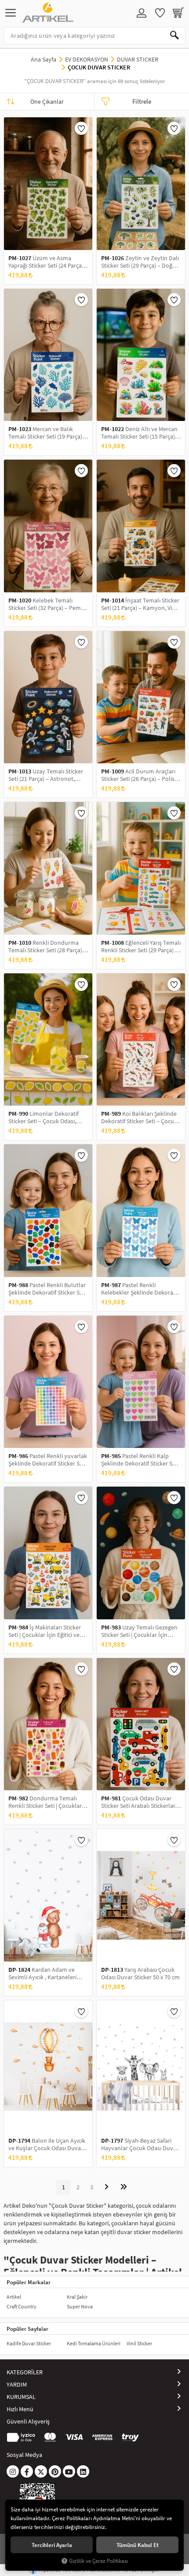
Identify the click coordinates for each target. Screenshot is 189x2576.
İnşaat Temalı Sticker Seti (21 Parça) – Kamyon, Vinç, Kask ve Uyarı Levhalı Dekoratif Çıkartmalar (140, 604)
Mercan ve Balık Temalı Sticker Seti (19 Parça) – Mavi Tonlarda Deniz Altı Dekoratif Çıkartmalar (47, 433)
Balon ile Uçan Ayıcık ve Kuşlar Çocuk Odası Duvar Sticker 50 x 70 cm (47, 2144)
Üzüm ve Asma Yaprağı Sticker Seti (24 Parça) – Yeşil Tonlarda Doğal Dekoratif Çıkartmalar (48, 262)
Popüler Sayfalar (27, 2329)
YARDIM (17, 2384)
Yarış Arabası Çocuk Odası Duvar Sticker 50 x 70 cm (140, 1974)
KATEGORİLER (25, 2372)
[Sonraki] (106, 2187)
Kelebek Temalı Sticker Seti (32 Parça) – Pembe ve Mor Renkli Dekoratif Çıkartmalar (48, 604)
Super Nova (80, 2306)
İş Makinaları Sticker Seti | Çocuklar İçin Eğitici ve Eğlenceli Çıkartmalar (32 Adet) (45, 1631)
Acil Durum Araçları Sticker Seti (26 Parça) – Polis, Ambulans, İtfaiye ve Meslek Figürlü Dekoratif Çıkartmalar (139, 775)
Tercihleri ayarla (52, 2545)
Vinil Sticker (139, 2343)
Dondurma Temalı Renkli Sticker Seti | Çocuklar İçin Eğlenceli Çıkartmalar (45, 1802)
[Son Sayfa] (124, 2187)
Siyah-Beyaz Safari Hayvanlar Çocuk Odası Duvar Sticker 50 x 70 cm (140, 2144)
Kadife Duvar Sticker (29, 2343)
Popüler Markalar (29, 2282)
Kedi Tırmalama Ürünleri (94, 2343)
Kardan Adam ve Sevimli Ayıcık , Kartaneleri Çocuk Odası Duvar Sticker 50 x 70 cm (48, 1974)
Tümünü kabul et (138, 2545)
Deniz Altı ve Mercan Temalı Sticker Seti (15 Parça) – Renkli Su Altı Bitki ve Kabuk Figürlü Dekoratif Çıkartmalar (140, 433)
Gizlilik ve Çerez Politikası (98, 2561)
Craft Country (22, 2306)
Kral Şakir (77, 2297)
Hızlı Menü (20, 2409)
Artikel (14, 2297)
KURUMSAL (21, 2397)
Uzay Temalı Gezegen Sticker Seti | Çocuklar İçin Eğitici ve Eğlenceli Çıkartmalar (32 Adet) (141, 1631)
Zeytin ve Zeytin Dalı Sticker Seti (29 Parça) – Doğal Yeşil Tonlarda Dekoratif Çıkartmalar (140, 262)
